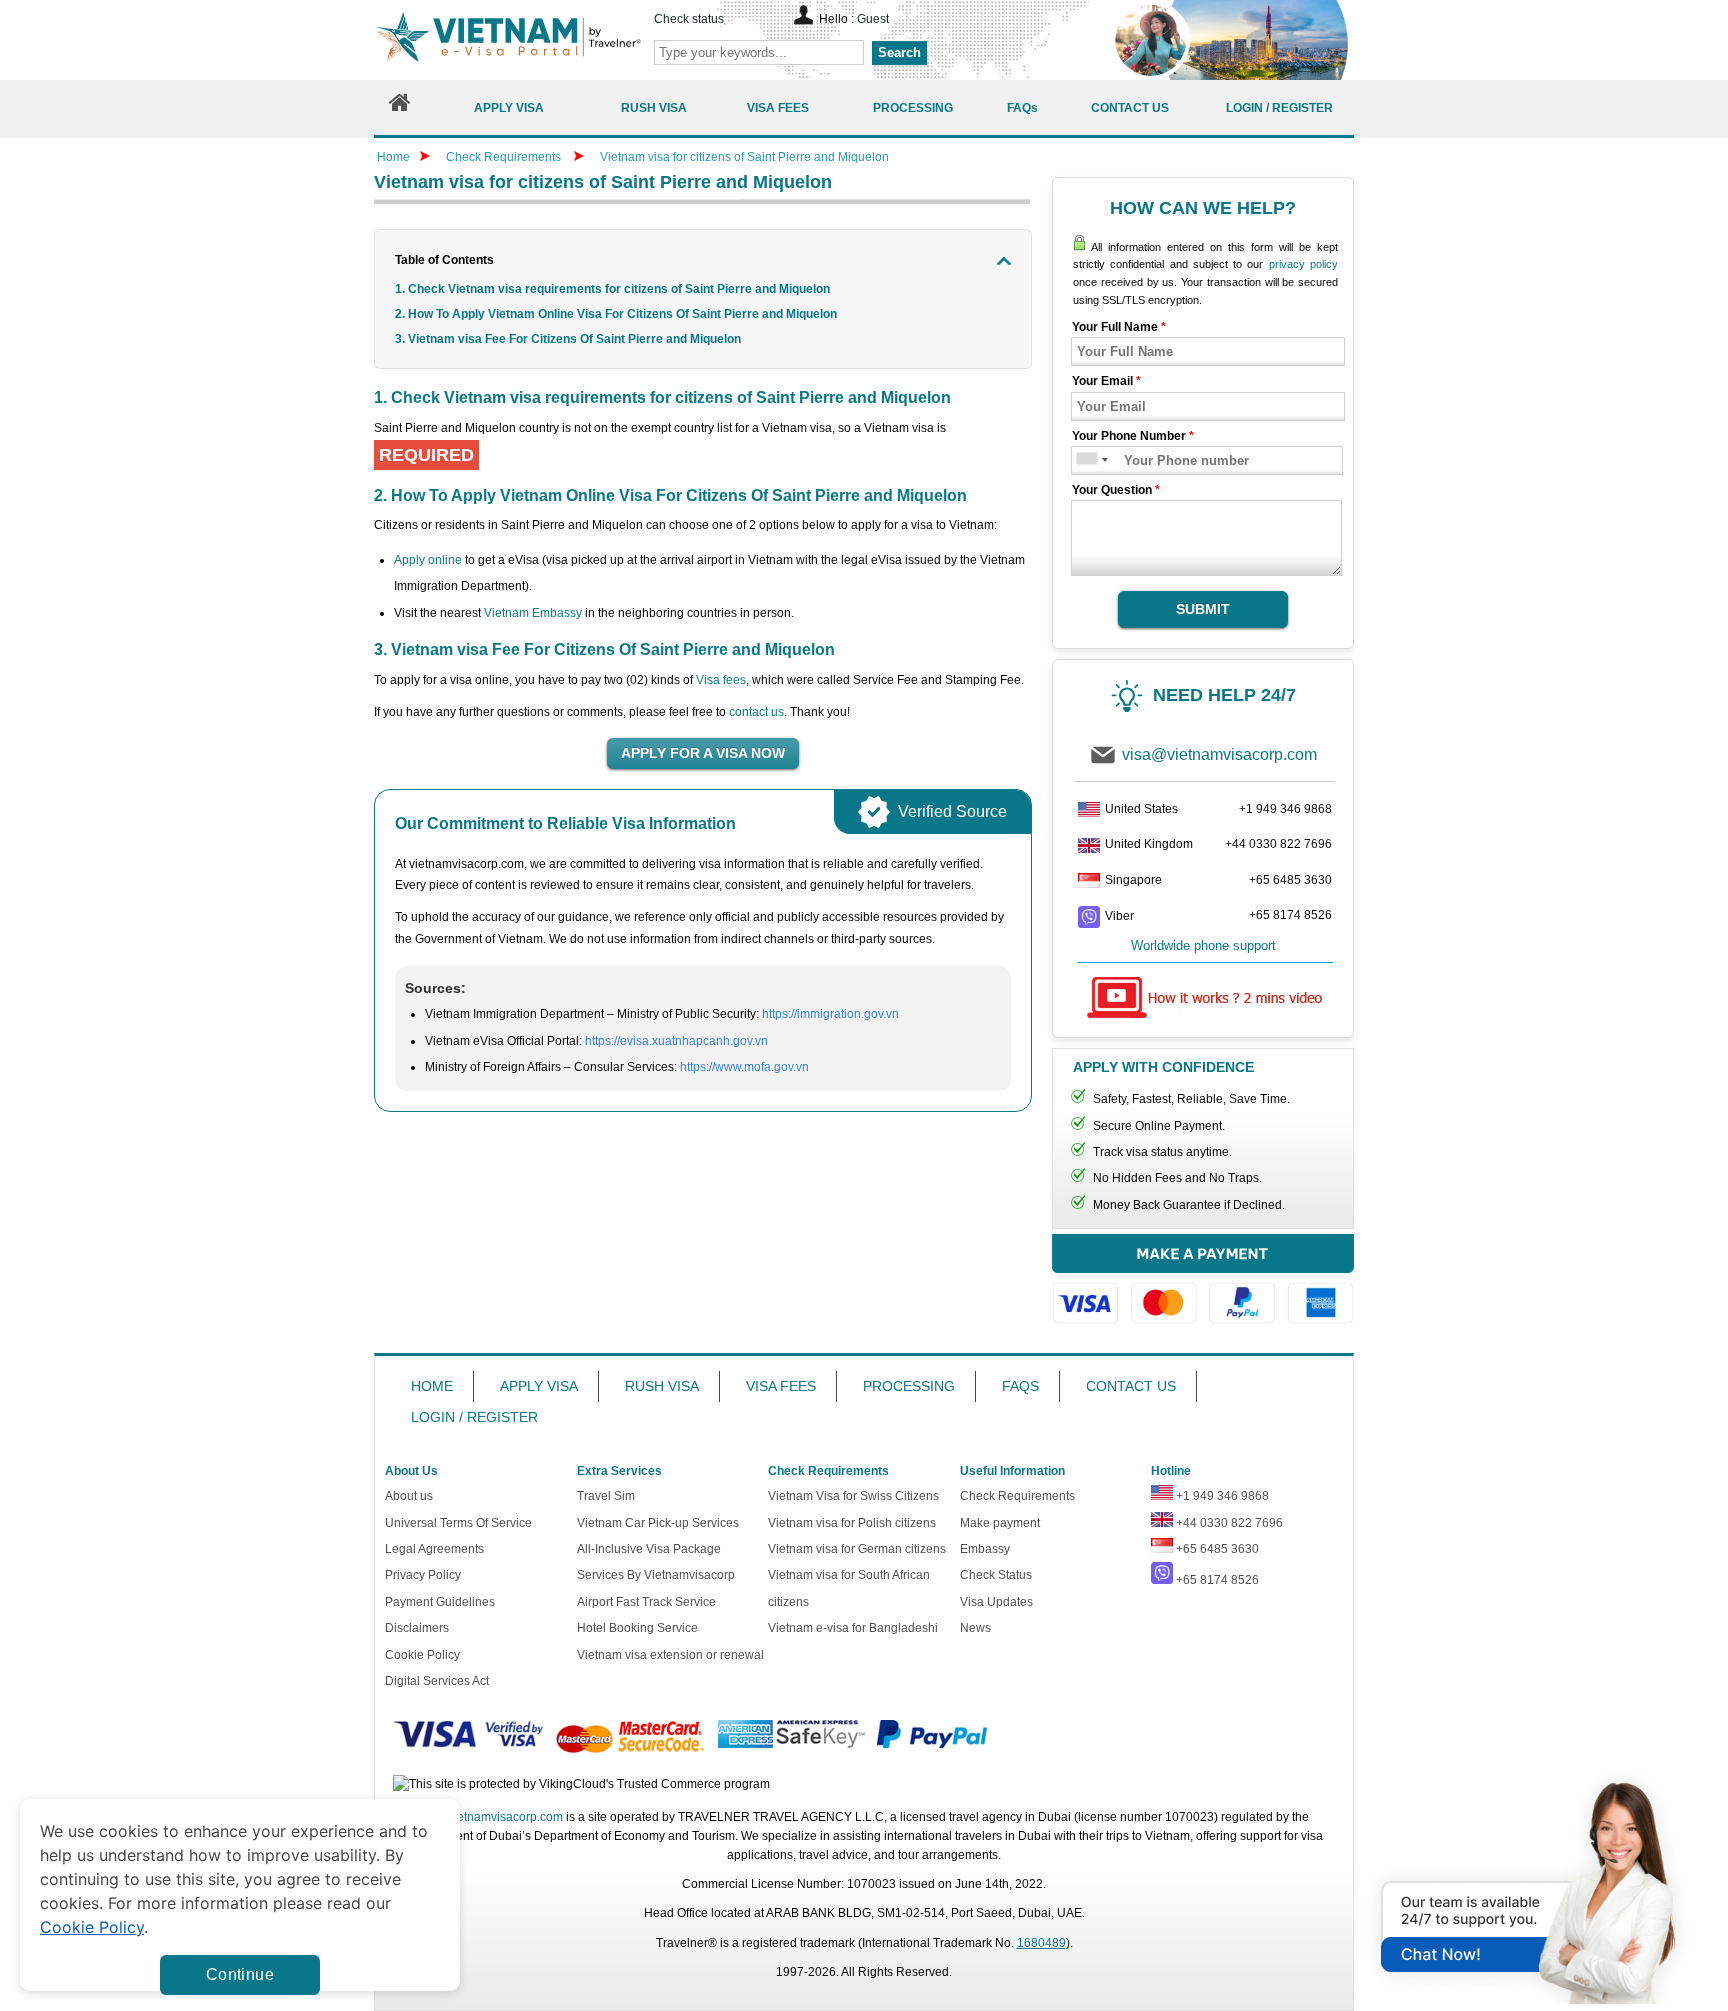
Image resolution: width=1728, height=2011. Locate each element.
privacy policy (1303, 264)
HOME (432, 1386)
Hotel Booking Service (637, 1628)
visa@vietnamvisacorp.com (1219, 754)
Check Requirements (505, 157)
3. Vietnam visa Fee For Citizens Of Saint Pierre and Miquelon (569, 339)
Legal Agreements (434, 1549)
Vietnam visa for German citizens (857, 1549)
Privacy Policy (423, 1575)
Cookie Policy (422, 1655)
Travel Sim (606, 1496)
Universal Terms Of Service (458, 1523)
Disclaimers (417, 1628)
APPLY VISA (539, 1386)
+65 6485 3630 (1290, 880)
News (975, 1628)
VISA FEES (781, 1386)
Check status (689, 19)
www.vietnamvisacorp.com (491, 1817)
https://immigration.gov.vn (830, 1014)
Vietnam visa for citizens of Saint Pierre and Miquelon (744, 157)
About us (409, 1496)
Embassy (985, 1549)
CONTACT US (1131, 1386)
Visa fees (721, 680)
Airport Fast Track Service (646, 1602)
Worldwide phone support (1203, 945)
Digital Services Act (437, 1681)
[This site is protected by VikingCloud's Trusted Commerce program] (581, 1784)
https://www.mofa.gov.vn (744, 1067)
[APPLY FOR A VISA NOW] (703, 754)
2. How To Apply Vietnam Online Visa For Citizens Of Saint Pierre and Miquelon (617, 314)
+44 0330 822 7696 (1278, 844)
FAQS (1020, 1386)
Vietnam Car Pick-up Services (658, 1523)
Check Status (996, 1575)
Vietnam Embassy (533, 613)
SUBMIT (1203, 609)
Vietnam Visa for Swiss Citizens (853, 1496)
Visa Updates (996, 1602)
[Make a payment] (1203, 1288)
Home (393, 157)
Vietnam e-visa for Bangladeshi (853, 1628)
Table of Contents (444, 260)
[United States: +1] (1085, 460)
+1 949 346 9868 (1285, 809)
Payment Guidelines (440, 1602)
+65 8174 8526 (1290, 915)
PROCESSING (909, 1386)
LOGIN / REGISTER (474, 1417)
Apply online (428, 560)
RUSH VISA (662, 1386)
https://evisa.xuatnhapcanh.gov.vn (676, 1041)
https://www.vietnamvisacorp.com (508, 39)
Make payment (1000, 1523)
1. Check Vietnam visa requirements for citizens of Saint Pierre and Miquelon (612, 289)
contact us (756, 712)
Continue (240, 1974)
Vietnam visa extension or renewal (670, 1655)
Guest (873, 19)
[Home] (400, 107)
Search (899, 52)
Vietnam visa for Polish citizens (852, 1523)
